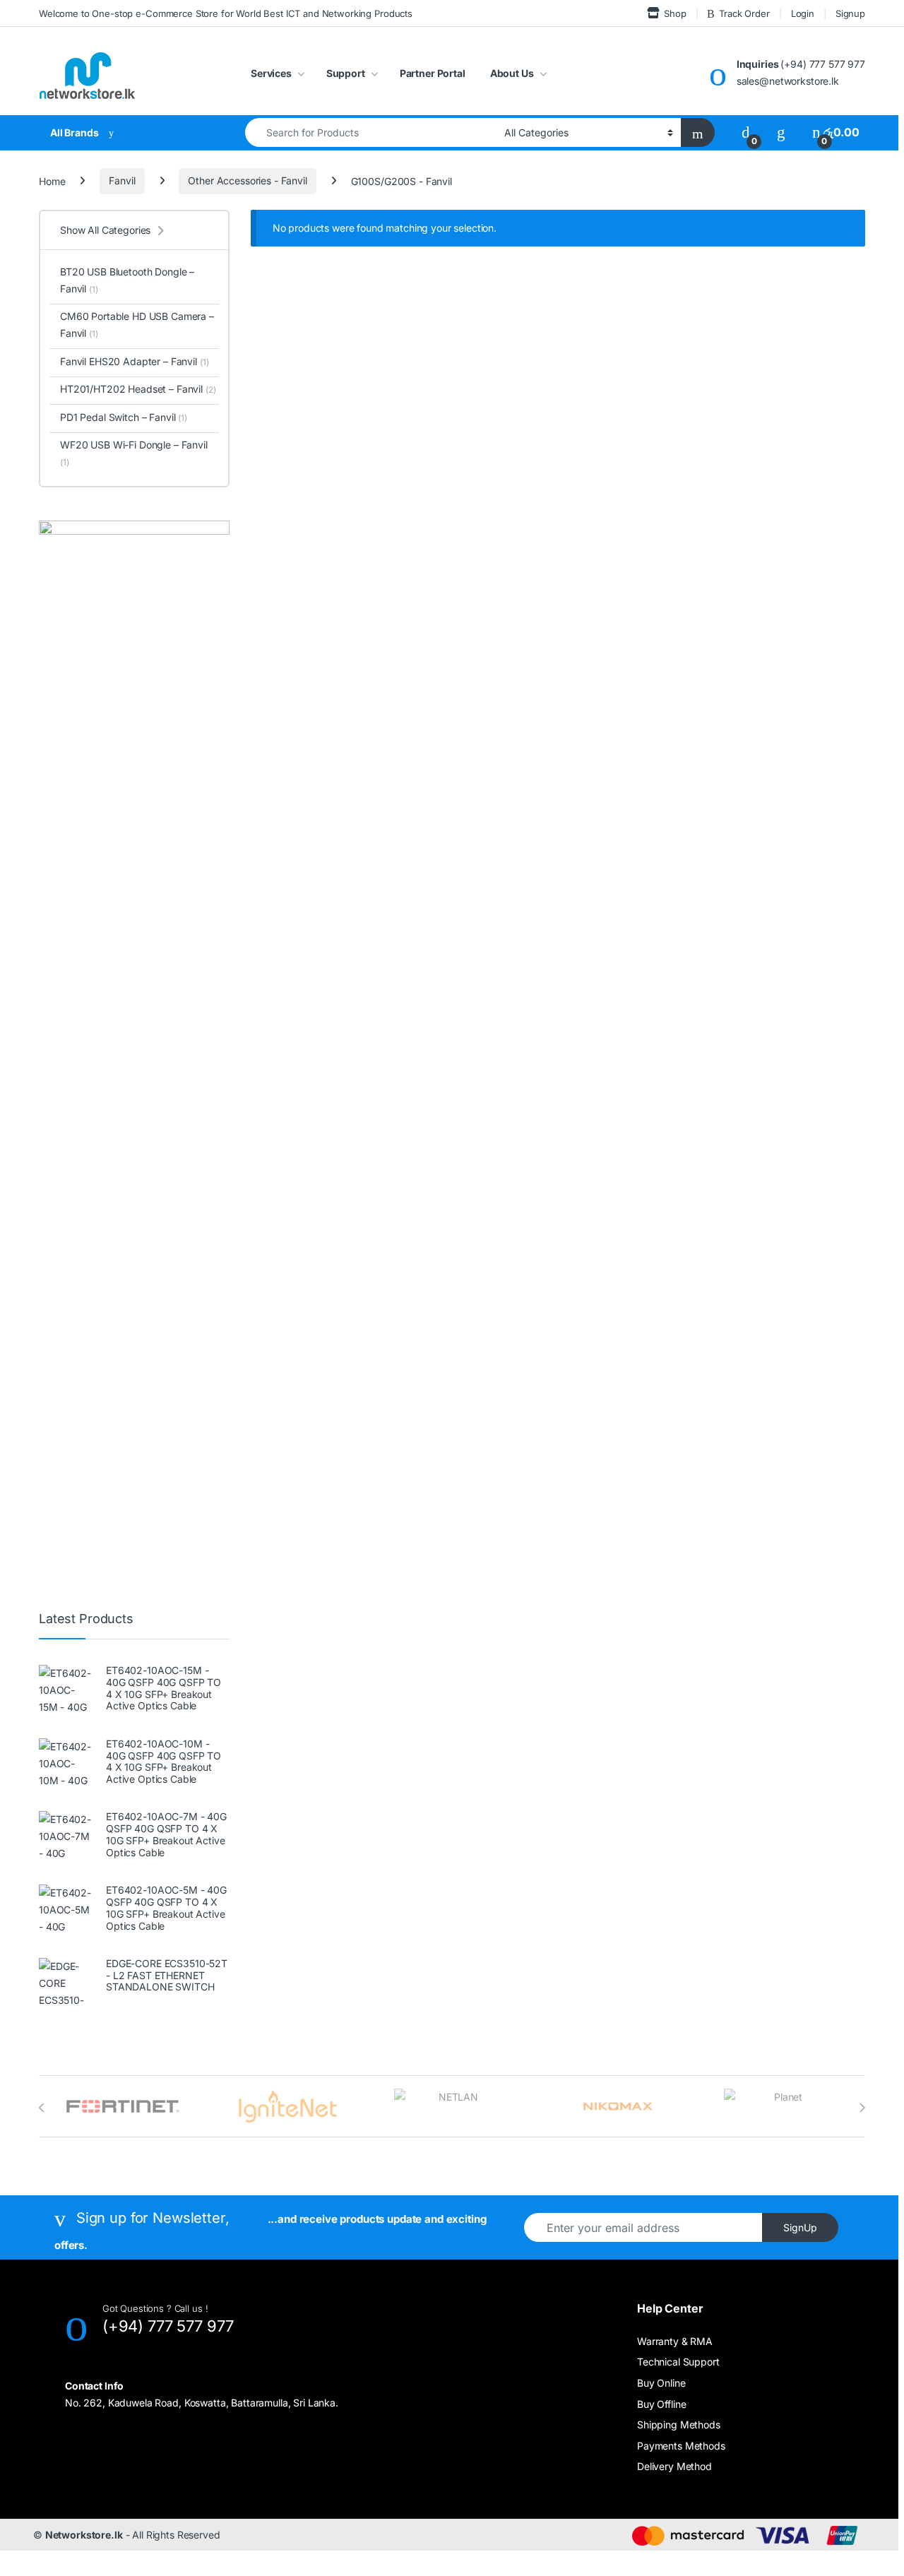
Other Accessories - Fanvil (247, 180)
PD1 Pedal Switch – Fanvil (124, 417)
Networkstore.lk (84, 2535)
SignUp (800, 2227)
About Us (512, 73)
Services (271, 73)
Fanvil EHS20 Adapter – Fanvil (134, 361)
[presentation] (42, 2108)
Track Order (744, 13)
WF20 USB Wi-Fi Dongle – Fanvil (134, 453)
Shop (675, 13)
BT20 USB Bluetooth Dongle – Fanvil (127, 280)
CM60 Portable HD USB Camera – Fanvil (137, 325)
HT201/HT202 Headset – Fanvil (138, 389)
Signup (850, 13)
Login (803, 13)
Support (346, 73)
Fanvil (122, 180)
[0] (746, 132)
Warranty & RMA (675, 2341)
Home (52, 180)
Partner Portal (433, 73)
